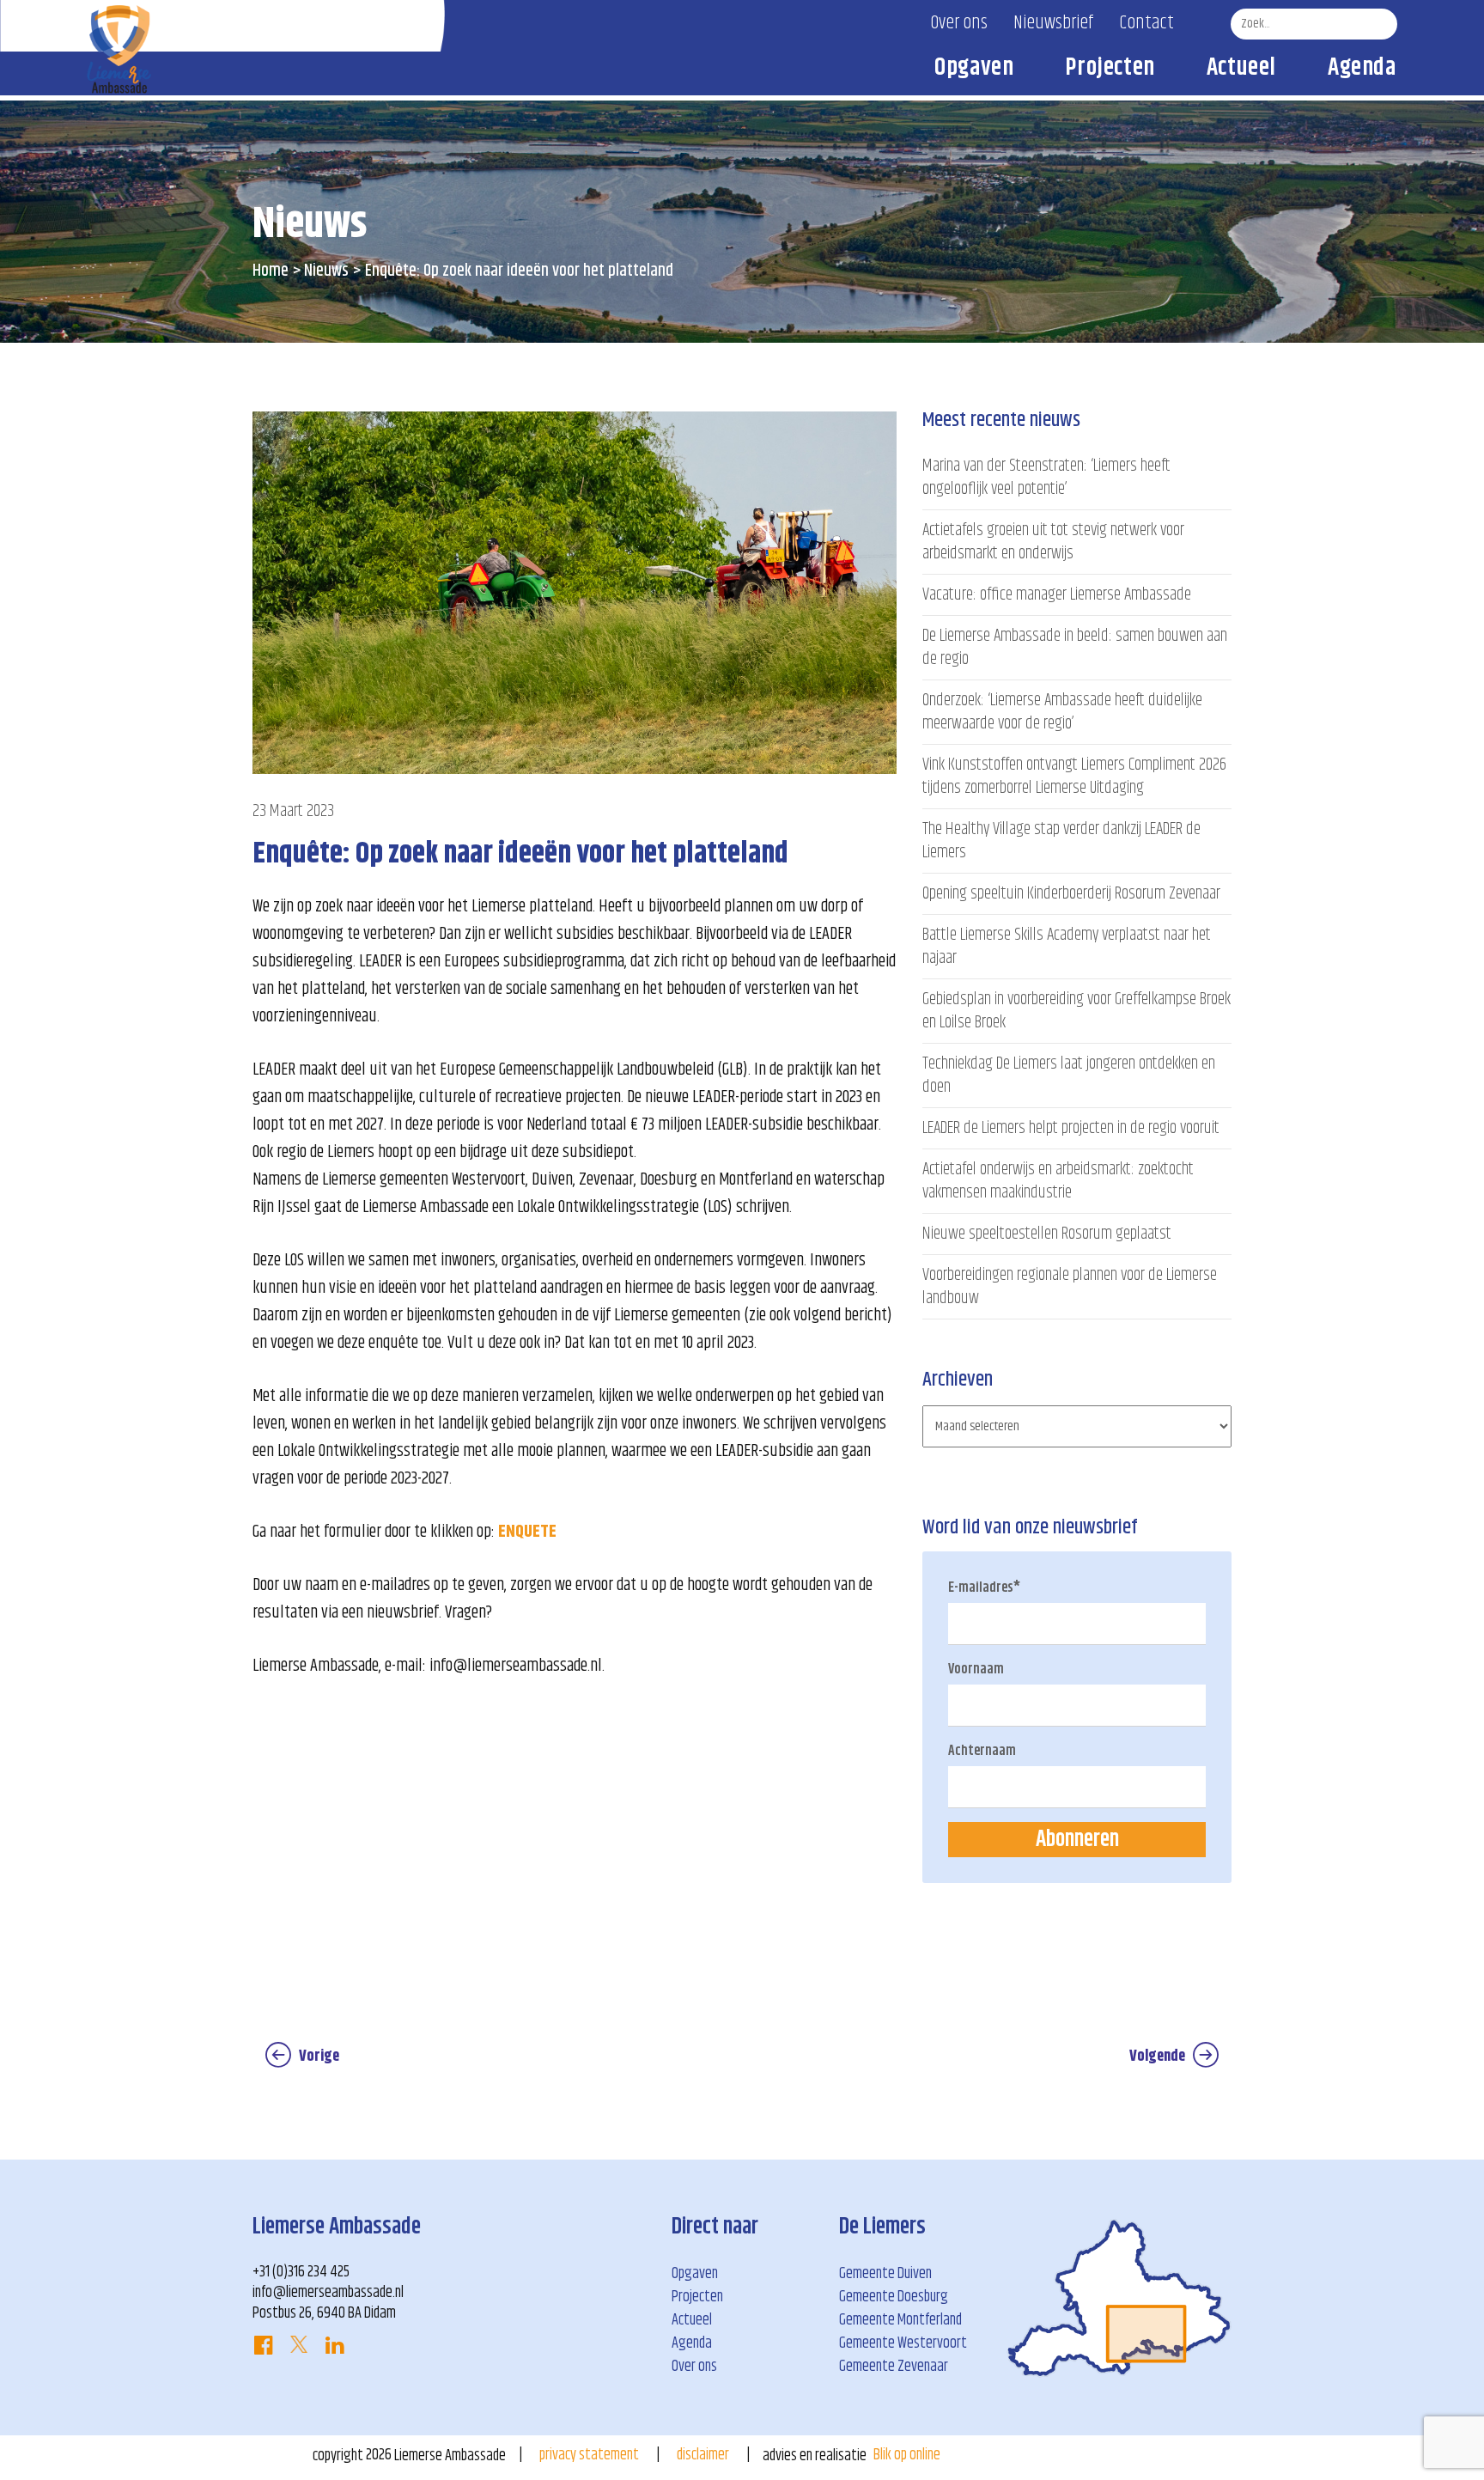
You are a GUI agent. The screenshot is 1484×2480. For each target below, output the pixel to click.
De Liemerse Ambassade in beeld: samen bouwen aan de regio (1075, 648)
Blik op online (907, 2455)
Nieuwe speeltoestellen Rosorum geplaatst (1047, 1234)
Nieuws (326, 271)
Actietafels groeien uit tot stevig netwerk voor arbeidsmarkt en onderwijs (1053, 542)
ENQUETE (527, 1532)
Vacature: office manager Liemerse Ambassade (1057, 595)
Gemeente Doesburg (894, 2297)
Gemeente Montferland (900, 2320)
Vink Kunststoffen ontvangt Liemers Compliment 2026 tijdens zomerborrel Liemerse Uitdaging (1074, 777)
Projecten (1110, 71)
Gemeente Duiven (885, 2274)
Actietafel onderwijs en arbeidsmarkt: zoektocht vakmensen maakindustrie (1058, 1181)
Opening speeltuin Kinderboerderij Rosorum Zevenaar (1071, 894)
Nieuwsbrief (1053, 23)
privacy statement (589, 2455)
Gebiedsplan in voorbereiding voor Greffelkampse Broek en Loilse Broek (1077, 1011)
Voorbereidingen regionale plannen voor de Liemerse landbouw (1070, 1287)
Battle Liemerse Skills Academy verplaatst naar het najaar (1067, 947)
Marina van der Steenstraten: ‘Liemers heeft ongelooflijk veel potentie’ (1046, 478)
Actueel (1241, 71)
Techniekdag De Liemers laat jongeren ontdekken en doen (1069, 1075)
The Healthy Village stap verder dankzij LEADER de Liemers (1061, 841)
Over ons (959, 23)
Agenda (1362, 71)
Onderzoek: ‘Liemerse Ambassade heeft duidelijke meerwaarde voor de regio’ (1062, 712)
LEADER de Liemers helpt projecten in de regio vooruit (1071, 1128)
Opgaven (974, 71)
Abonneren (1077, 1840)
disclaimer (703, 2455)
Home (271, 271)
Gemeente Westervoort (903, 2343)
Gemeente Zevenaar (894, 2367)
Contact (1146, 23)
